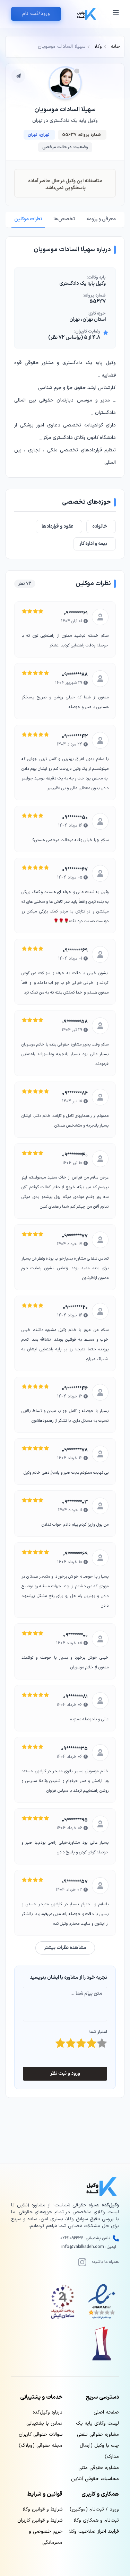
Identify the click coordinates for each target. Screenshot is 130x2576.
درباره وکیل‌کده (47, 2412)
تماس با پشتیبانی (44, 2423)
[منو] (116, 14)
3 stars (86, 2041)
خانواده (100, 526)
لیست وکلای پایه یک (97, 2423)
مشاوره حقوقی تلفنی (98, 2434)
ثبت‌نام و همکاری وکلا (96, 2520)
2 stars (75, 2041)
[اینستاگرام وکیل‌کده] (82, 2262)
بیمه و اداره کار (93, 544)
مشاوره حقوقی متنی (99, 2468)
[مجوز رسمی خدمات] (102, 2344)
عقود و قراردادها (58, 526)
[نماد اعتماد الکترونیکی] (102, 2302)
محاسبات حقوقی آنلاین (95, 2479)
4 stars (96, 2041)
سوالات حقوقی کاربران (41, 2434)
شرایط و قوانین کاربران (40, 2520)
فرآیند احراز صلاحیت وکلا (94, 2531)
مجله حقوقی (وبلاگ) (41, 2446)
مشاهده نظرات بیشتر (65, 1948)
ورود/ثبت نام (36, 14)
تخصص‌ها (64, 219)
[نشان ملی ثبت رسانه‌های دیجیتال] (63, 2302)
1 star (65, 2041)
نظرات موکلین (28, 219)
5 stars (106, 2041)
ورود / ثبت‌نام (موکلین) (94, 2509)
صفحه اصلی (106, 2412)
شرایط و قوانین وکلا (42, 2509)
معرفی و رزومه (101, 219)
